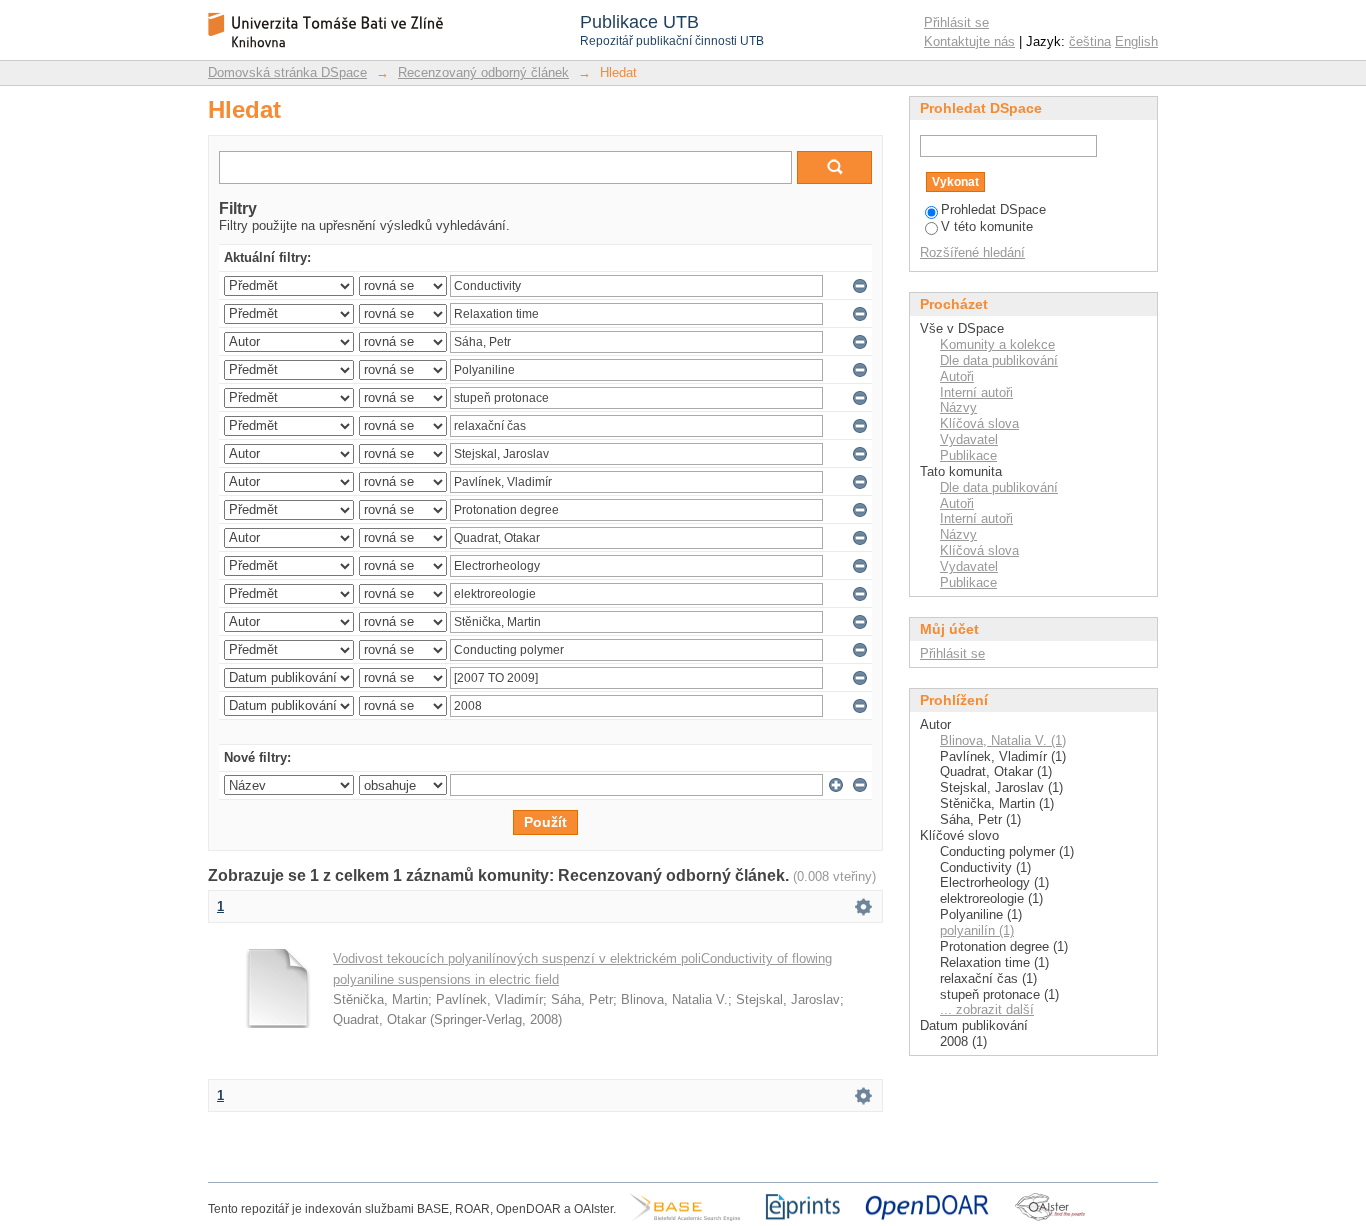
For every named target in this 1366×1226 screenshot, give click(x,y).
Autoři (957, 376)
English (1136, 41)
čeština (1090, 41)
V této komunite (987, 226)
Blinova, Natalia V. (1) (1003, 740)
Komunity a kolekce (997, 344)
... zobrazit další (987, 1009)
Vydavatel (969, 439)
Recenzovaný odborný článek (483, 72)
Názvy (958, 407)
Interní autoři (976, 392)
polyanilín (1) (977, 930)
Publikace (968, 455)
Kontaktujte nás (969, 41)
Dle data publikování (999, 360)
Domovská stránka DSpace (287, 72)
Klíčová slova (979, 423)
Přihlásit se (956, 22)
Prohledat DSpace (993, 209)
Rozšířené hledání (972, 252)
